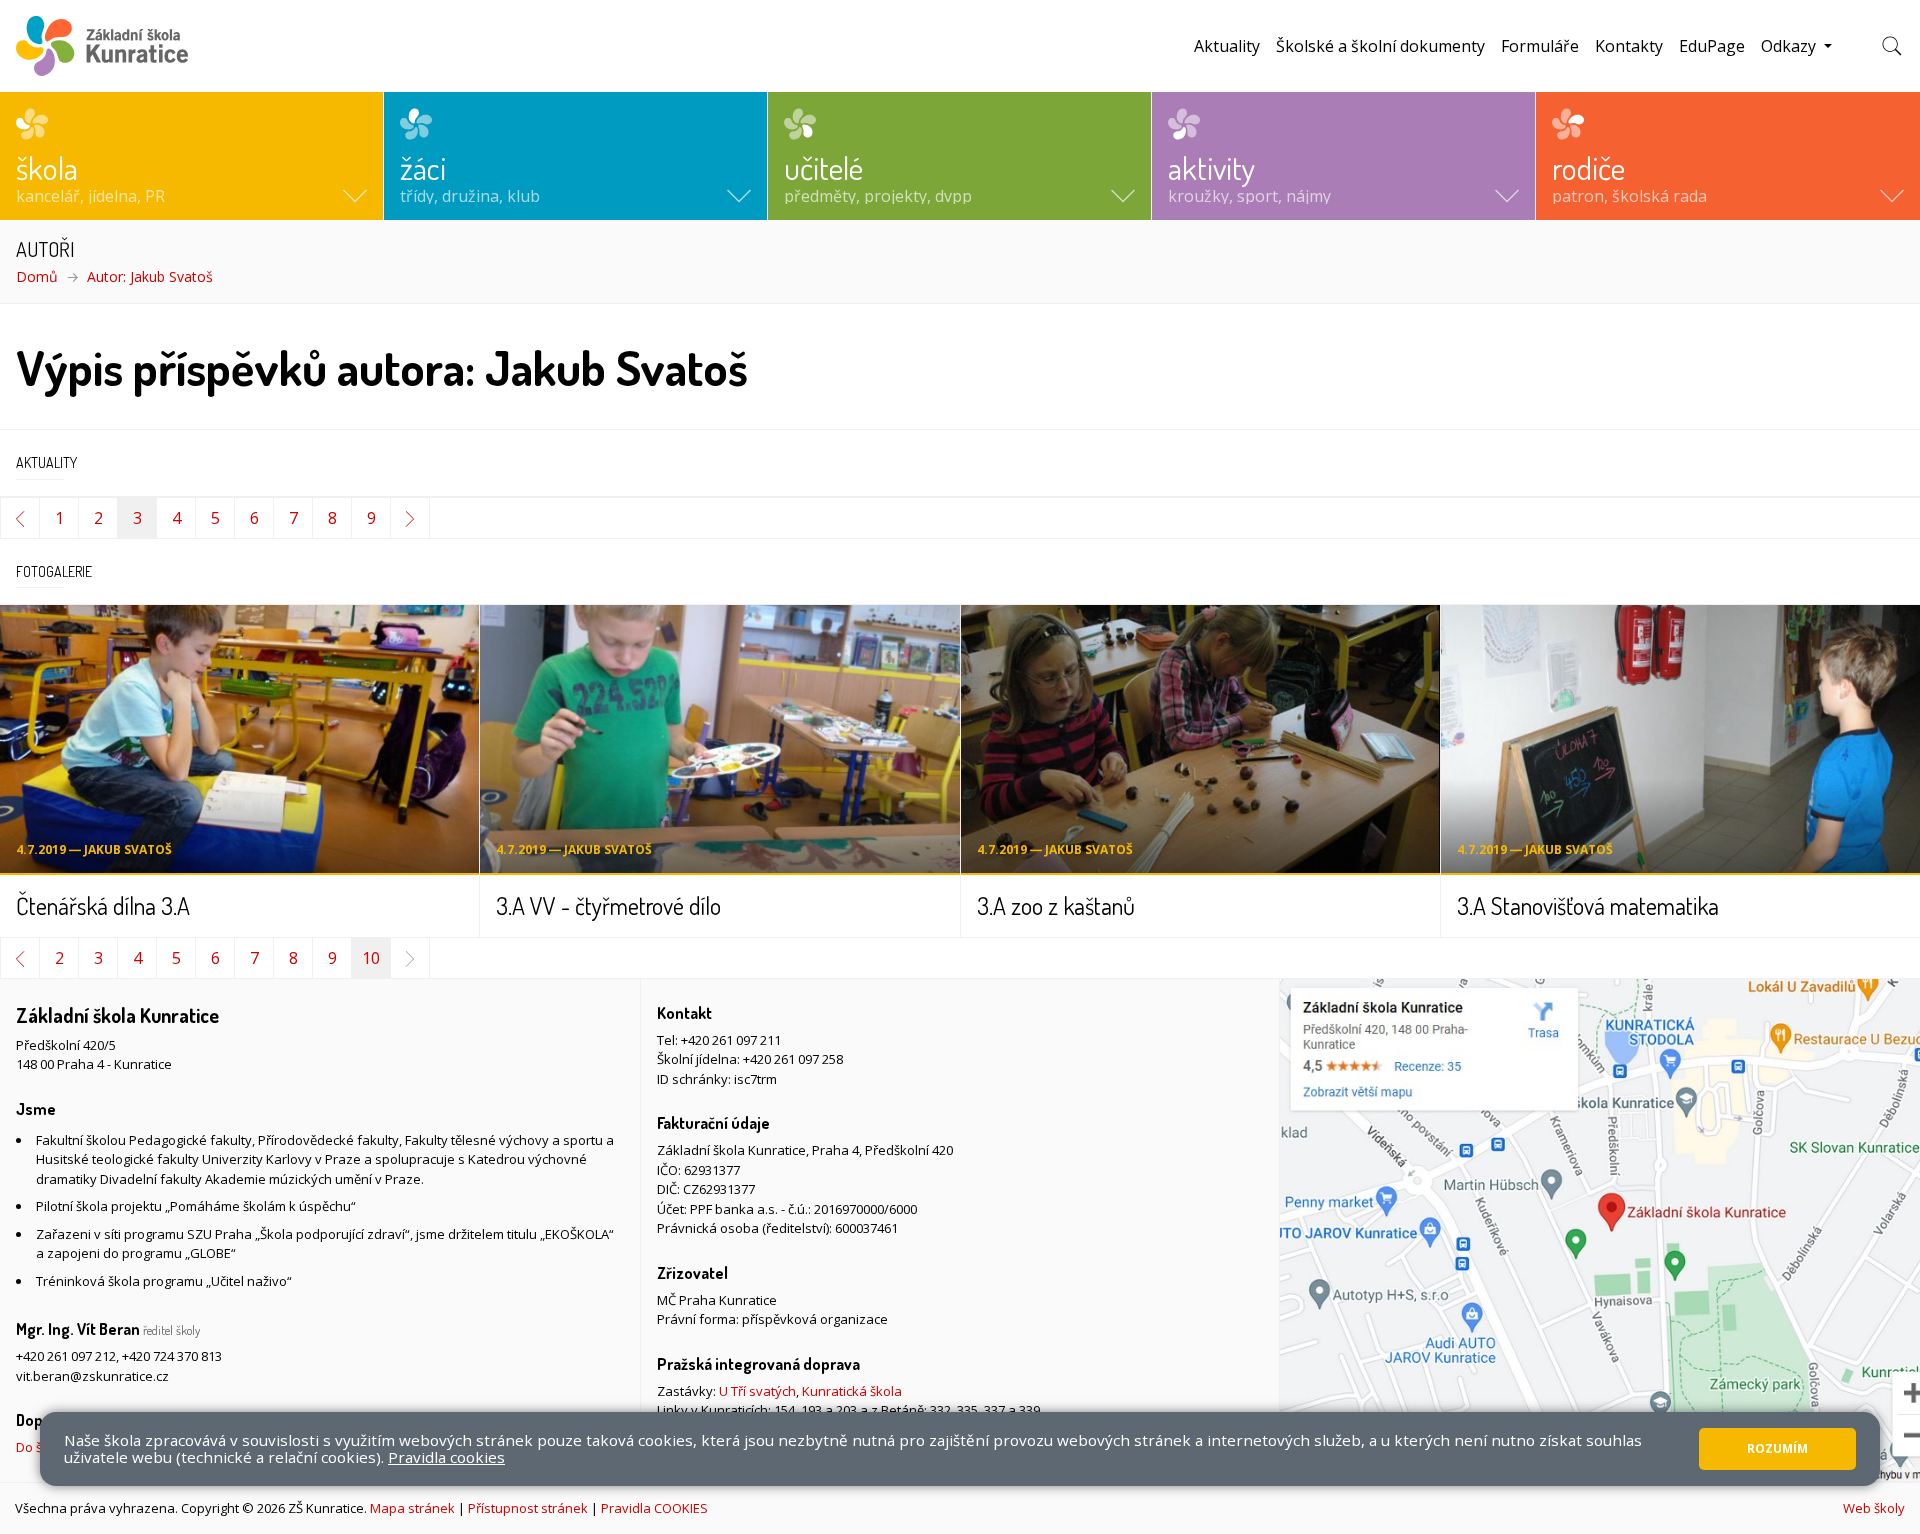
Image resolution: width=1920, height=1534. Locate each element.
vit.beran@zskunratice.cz (92, 1376)
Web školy (1874, 1508)
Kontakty (1629, 46)
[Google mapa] (1600, 1230)
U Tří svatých (757, 1391)
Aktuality (1227, 46)
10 (371, 958)
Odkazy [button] (1790, 46)
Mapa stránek (412, 1508)
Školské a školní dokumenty (1380, 46)
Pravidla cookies (446, 1457)
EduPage (1712, 46)
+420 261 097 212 (66, 1356)
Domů (37, 276)
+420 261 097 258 (793, 1059)
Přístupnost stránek (528, 1508)
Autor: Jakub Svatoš (150, 276)
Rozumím (1777, 1448)
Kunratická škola (852, 1391)
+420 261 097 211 (731, 1040)
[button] (191, 156)
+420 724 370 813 (172, 1356)
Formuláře (1540, 46)
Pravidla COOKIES (654, 1508)
